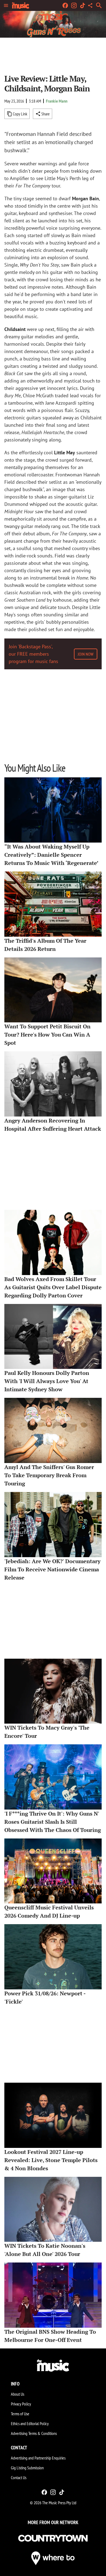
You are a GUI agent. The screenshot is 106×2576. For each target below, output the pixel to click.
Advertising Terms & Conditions (34, 2433)
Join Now (86, 654)
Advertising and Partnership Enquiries (38, 2458)
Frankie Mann (57, 101)
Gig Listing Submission (27, 2468)
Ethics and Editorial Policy (30, 2423)
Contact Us (19, 2478)
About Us (18, 2394)
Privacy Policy (21, 2404)
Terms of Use (20, 2414)
